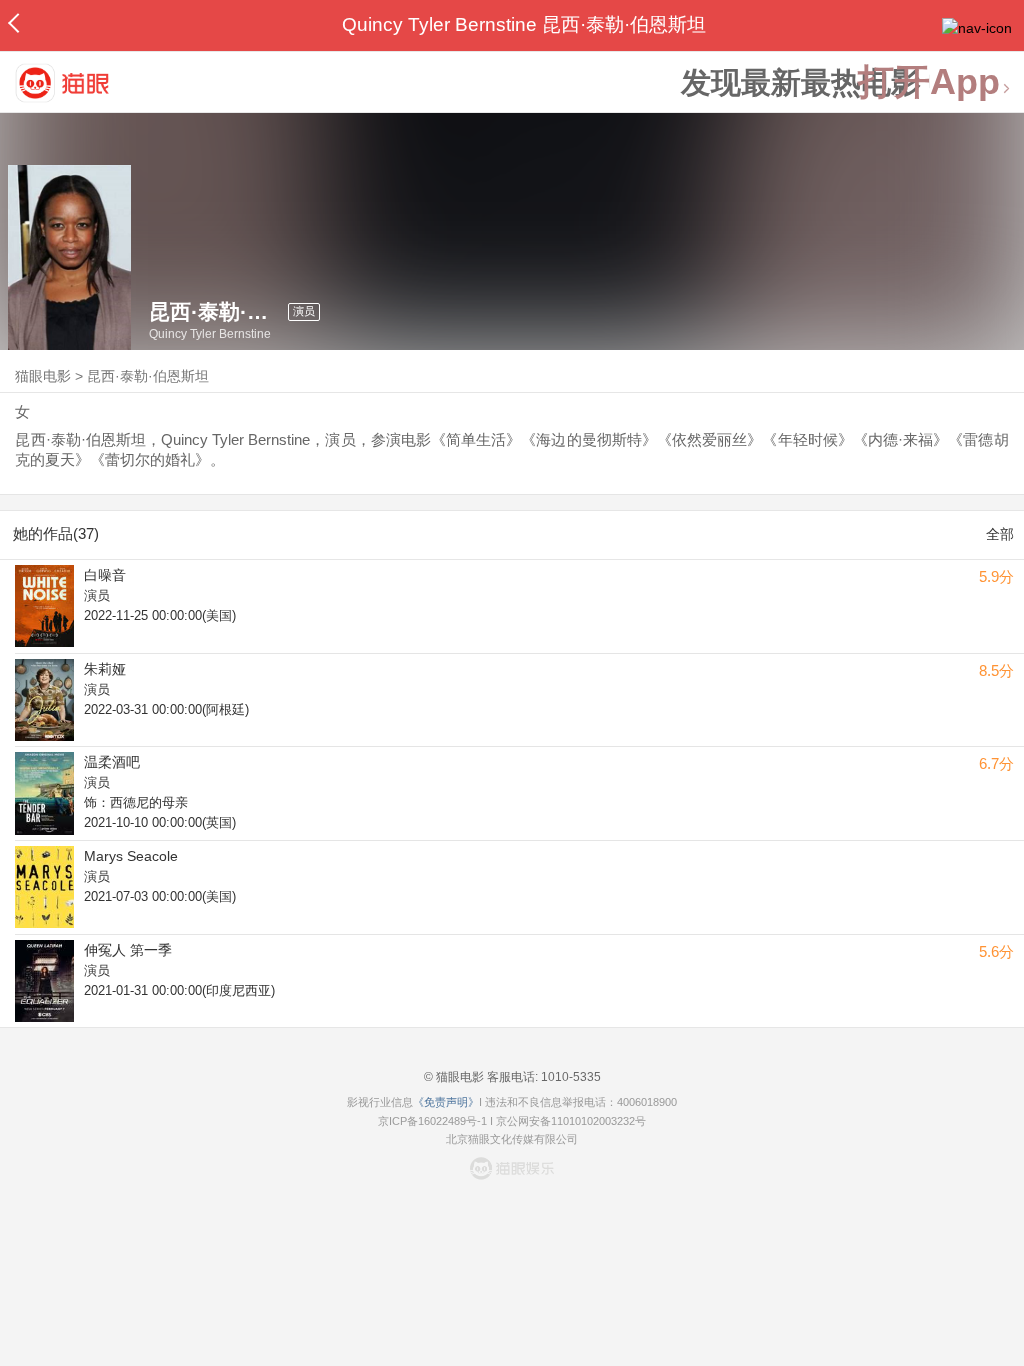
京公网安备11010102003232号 (571, 1121)
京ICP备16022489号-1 (432, 1121)
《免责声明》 (446, 1102)
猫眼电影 (43, 376)
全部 (1000, 534)
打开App (929, 82)
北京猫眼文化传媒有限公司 (512, 1139)
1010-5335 (569, 1077)
